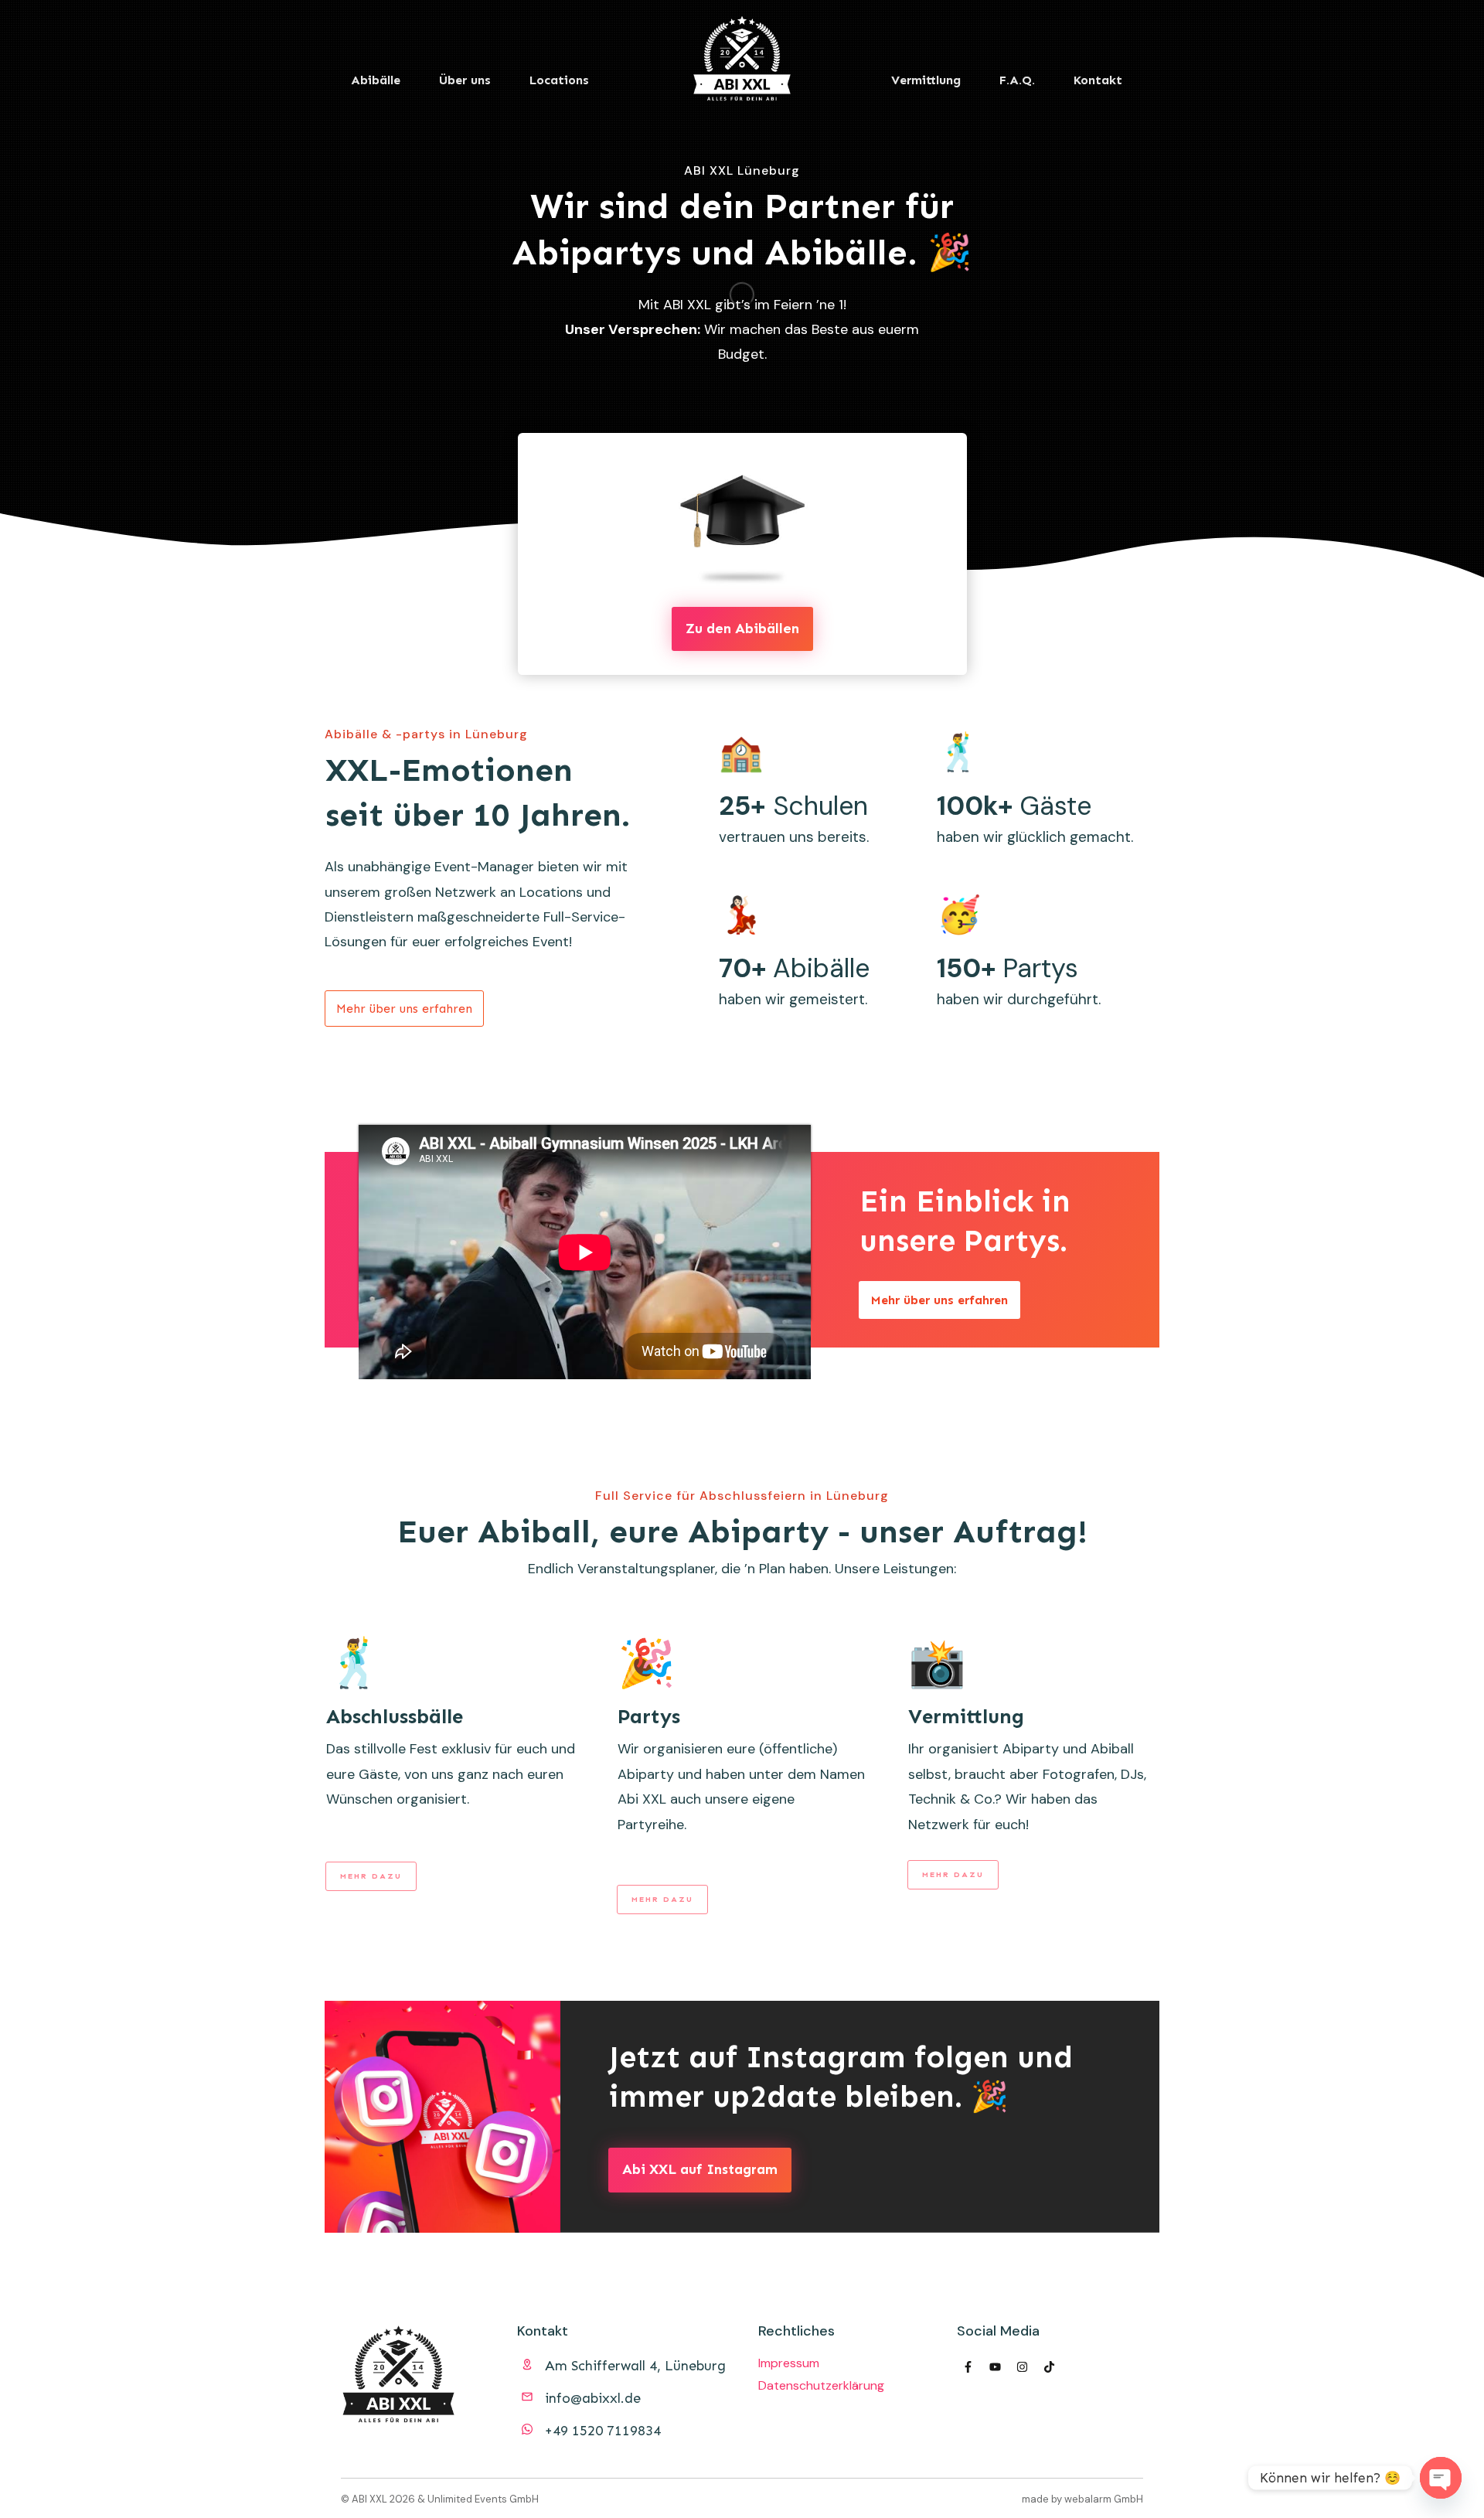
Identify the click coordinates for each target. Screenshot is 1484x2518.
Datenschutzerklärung (821, 2385)
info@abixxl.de (593, 2398)
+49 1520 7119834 (603, 2431)
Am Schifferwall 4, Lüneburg (635, 2366)
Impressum (789, 2363)
